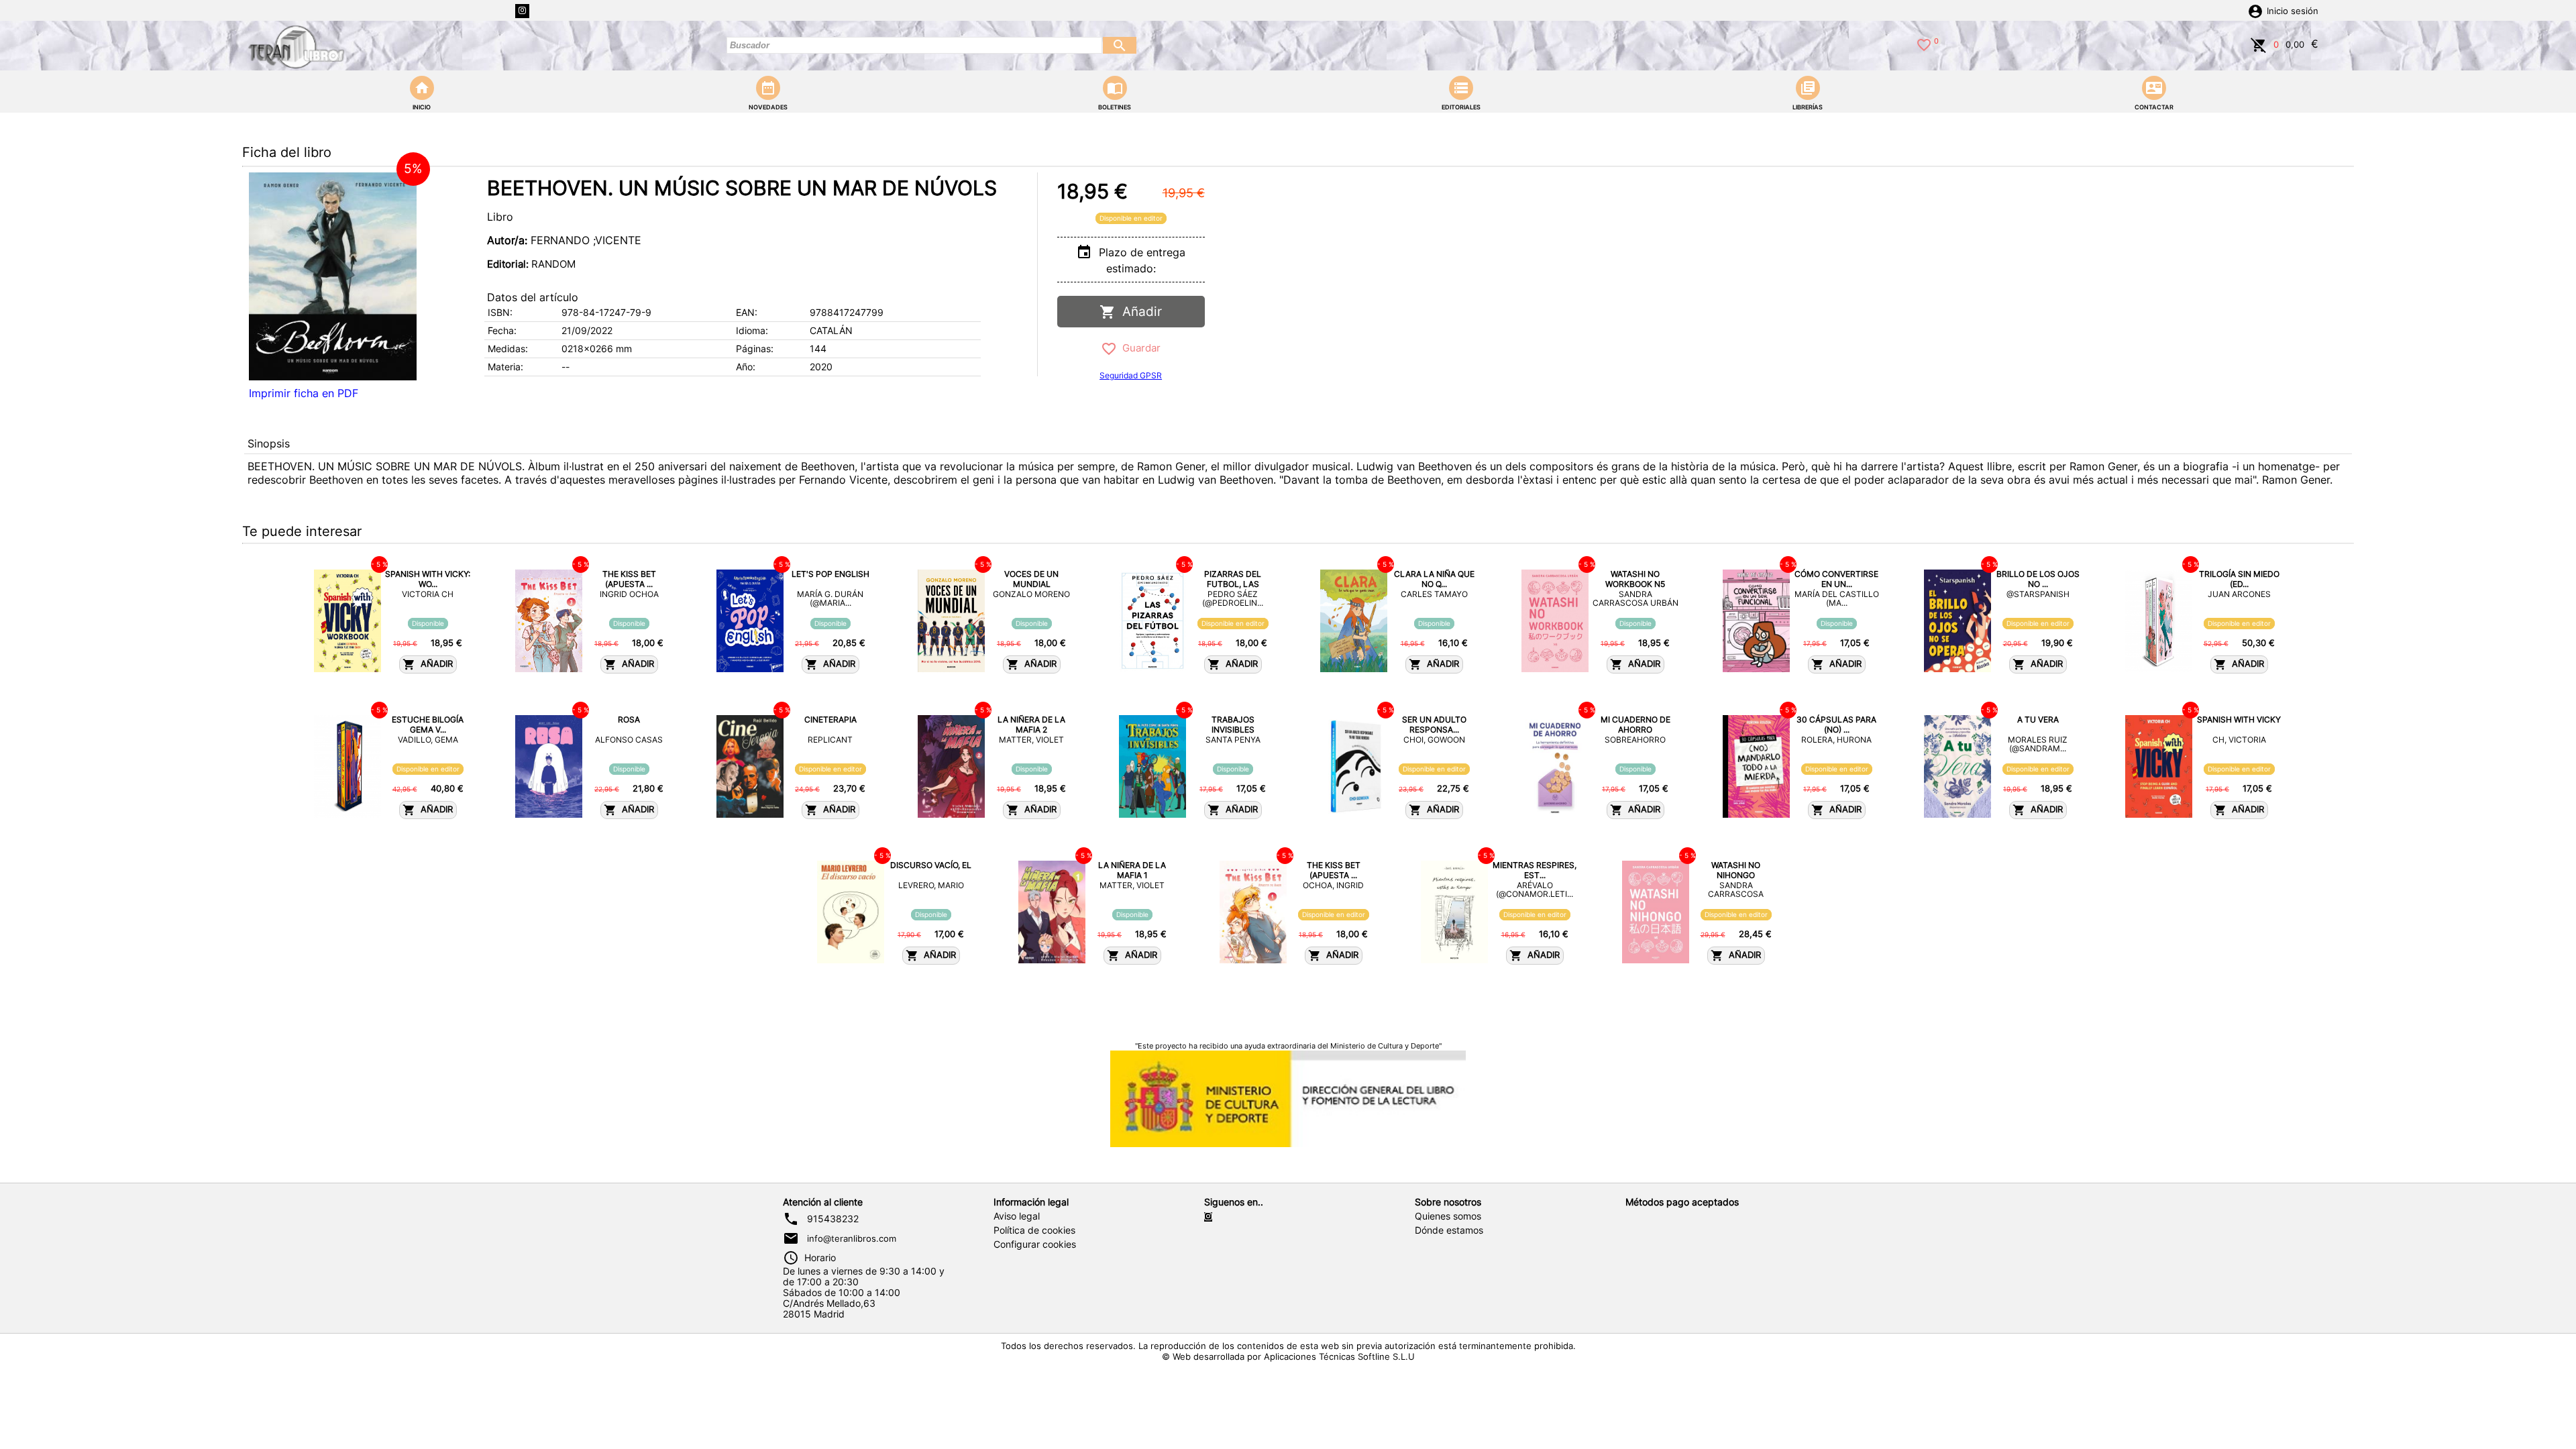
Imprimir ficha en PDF (304, 393)
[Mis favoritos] (1924, 44)
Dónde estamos (1449, 1230)
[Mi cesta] (2259, 44)
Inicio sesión (2293, 11)
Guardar (1139, 348)
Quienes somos (1448, 1216)
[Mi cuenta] (2255, 10)
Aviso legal (1017, 1216)
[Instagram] (522, 11)
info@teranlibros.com (852, 1238)
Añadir (1139, 312)
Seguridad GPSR (1131, 375)
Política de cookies (1034, 1230)
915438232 (833, 1219)
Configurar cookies (1035, 1244)
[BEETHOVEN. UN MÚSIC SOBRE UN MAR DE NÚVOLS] (333, 276)
